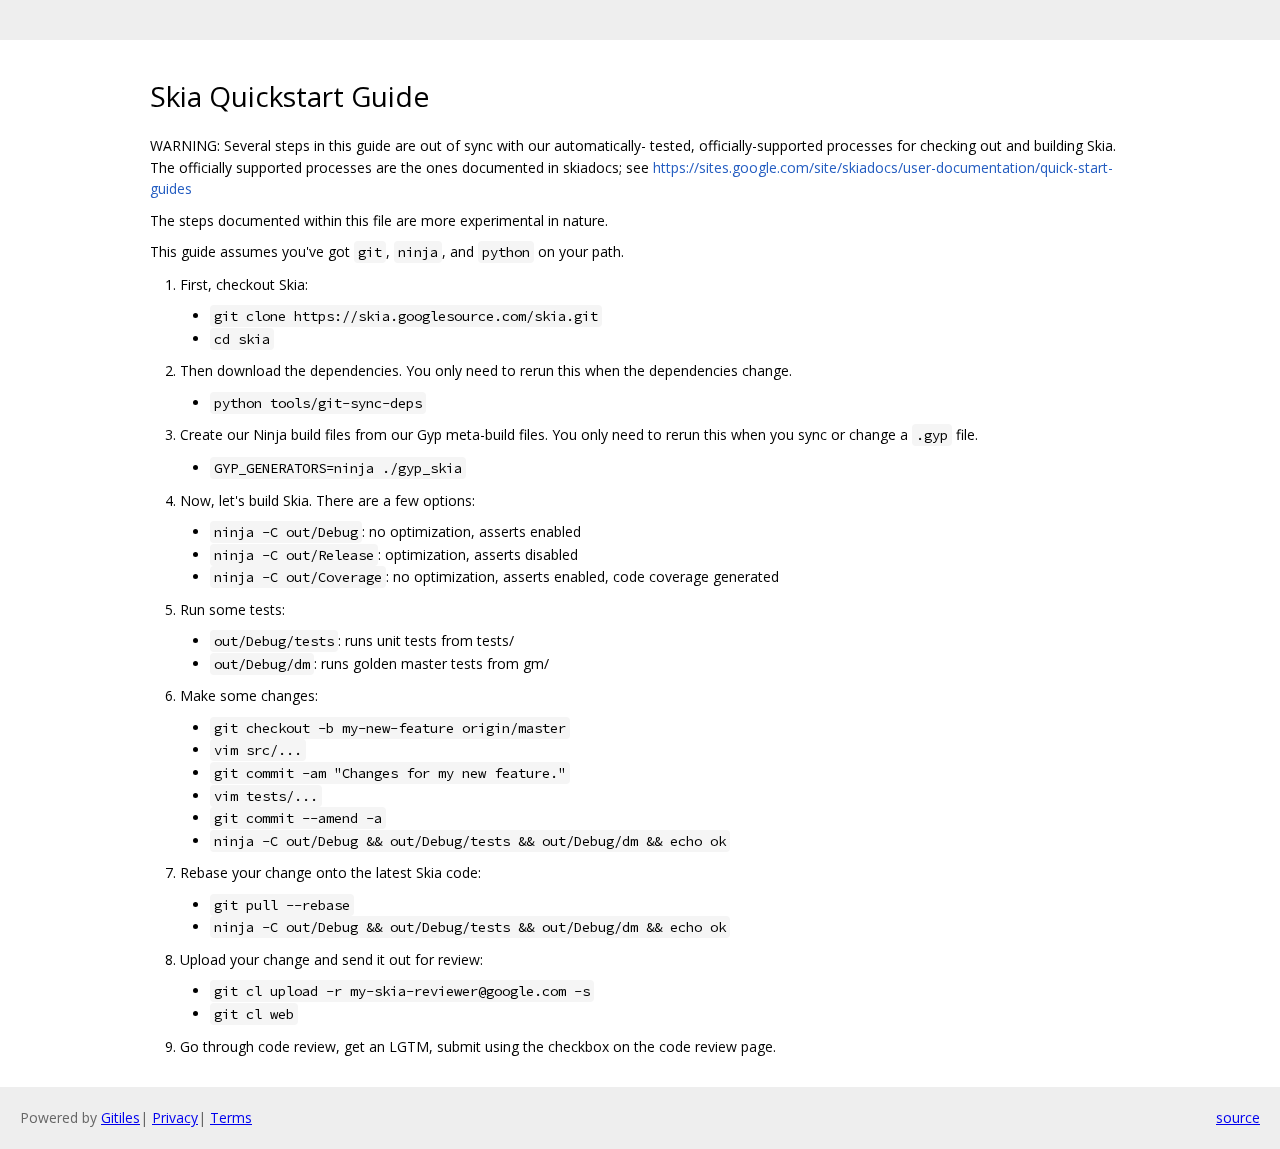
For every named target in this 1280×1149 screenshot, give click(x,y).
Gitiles (120, 1117)
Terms (231, 1117)
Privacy (175, 1117)
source (1238, 1117)
